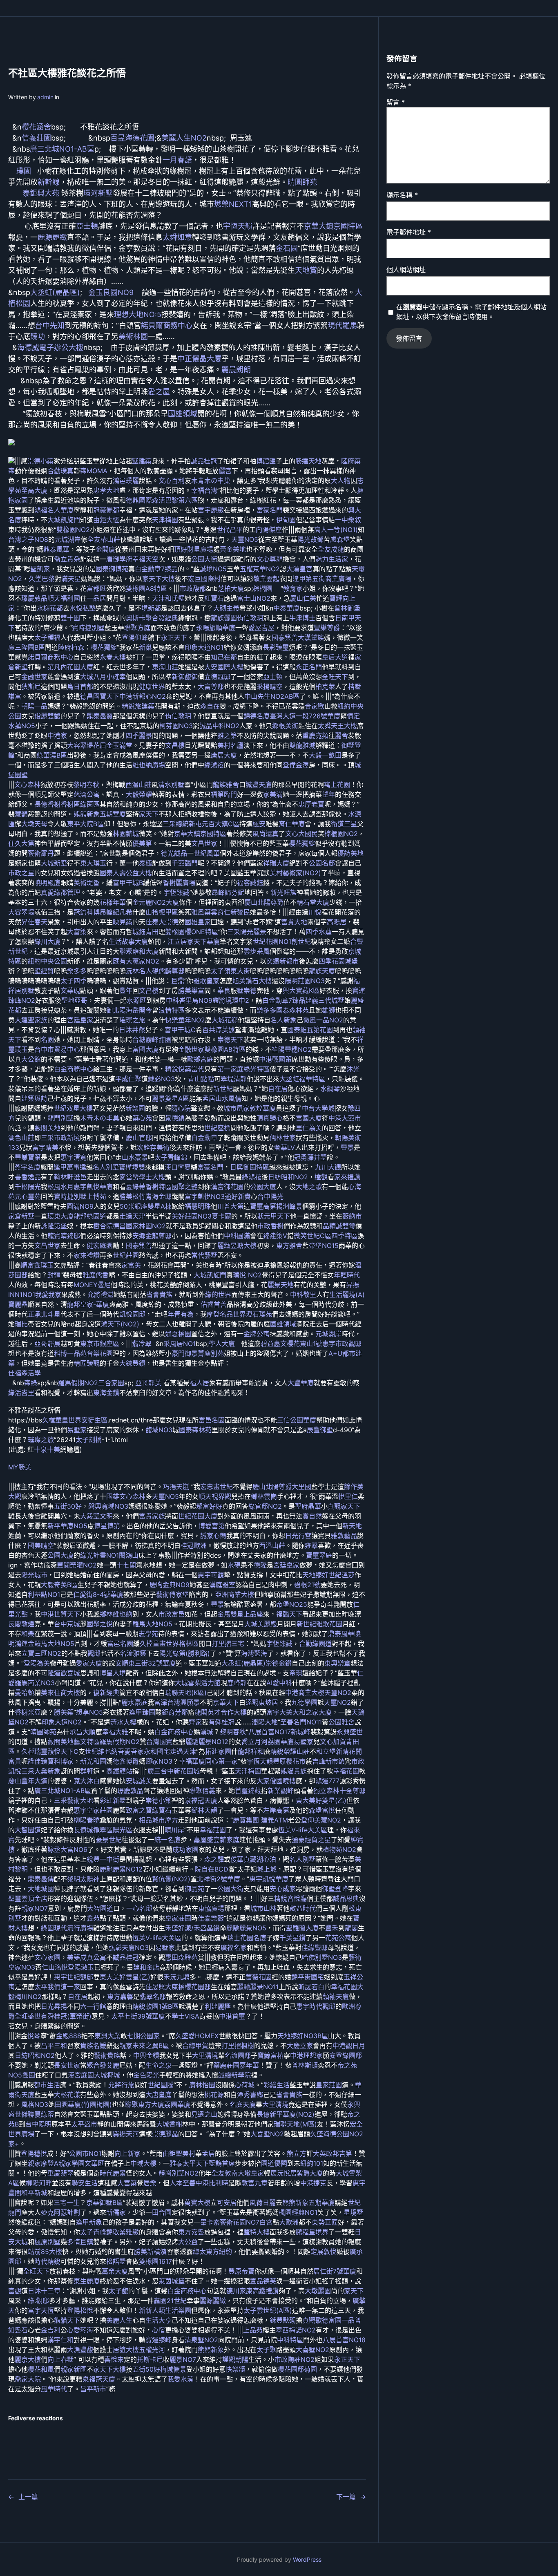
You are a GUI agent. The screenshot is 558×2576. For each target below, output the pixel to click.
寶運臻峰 (158, 2340)
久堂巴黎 (42, 579)
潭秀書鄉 (250, 2095)
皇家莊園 (178, 1918)
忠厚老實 (311, 804)
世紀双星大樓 (73, 1108)
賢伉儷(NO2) (171, 1879)
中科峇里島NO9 (189, 1000)
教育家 (293, 588)
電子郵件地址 (409, 232)
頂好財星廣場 (194, 549)
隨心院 (181, 1108)
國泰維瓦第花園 (310, 1030)
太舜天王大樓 (337, 726)
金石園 (287, 248)
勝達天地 (308, 461)
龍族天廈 (322, 971)
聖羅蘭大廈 (302, 1928)
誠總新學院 (234, 2075)
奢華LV (285, 1147)
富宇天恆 (41, 2310)
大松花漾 (67, 2095)
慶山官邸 (139, 1138)
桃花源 (214, 2095)
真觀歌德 (315, 2320)
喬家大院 (28, 2379)
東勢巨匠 (325, 2222)
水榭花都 (50, 608)
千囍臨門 (185, 863)
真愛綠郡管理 (60, 892)
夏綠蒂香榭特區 (149, 1187)
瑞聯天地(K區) (186, 1693)
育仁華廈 (292, 824)
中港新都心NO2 (143, 696)
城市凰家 (237, 1108)
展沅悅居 (283, 2173)
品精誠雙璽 (339, 1226)
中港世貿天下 (60, 1614)
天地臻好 (315, 1575)
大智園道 (28, 1830)
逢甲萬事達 (70, 1167)
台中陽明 (38, 2124)
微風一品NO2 (323, 1020)
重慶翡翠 (60, 2173)
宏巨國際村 (204, 579)
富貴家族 (152, 1516)
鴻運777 (327, 1781)
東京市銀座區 (100, 1344)
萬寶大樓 (197, 2203)
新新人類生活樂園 (165, 2310)
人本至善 (183, 2183)
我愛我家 (48, 1295)
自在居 (278, 1089)
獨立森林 (326, 1791)
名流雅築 (133, 1653)
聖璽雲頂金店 (28, 1898)
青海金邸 (158, 1196)
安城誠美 (139, 1781)
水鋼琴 (330, 1089)
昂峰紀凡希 (116, 912)
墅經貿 (44, 971)
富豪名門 (270, 510)
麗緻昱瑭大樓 (237, 1246)
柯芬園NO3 (176, 726)
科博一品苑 (70, 1353)
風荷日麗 (263, 2203)
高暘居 (337, 922)
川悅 (315, 912)
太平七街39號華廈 (138, 2016)
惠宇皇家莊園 (93, 1810)
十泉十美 (47, 1449)
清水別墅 (171, 785)
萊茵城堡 (172, 2281)
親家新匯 (74, 2369)
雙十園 (70, 618)
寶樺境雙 (132, 1167)
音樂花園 (100, 1353)
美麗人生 (119, 2320)
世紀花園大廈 (198, 1516)
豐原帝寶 (241, 2271)
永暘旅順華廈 (216, 628)
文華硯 (70, 991)
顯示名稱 (402, 195)
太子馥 (118, 2291)
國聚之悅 (100, 1624)
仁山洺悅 (55, 1967)
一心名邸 (139, 1908)
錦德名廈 (257, 716)
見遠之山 (204, 2114)
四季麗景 (139, 736)
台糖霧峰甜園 (152, 1040)
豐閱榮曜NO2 (77, 1565)
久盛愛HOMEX (197, 2036)
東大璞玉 (93, 863)
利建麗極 (218, 2006)
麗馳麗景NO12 (207, 1742)
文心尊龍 (270, 559)
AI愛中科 (279, 1683)
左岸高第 (276, 1810)
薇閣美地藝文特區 (74, 1742)
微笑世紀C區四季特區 (326, 1236)
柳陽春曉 (87, 1820)
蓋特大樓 (257, 2232)
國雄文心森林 (126, 1496)
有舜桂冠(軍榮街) (66, 2016)
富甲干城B (128, 883)
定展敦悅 (324, 2252)
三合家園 (111, 1383)
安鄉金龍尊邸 (152, 1236)
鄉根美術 (285, 726)
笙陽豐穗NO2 (292, 1049)
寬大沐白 (87, 1781)
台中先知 (50, 325)
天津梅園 (165, 520)
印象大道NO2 (62, 1722)
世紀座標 (217, 1128)
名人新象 (283, 1020)
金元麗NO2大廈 (156, 902)
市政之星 (21, 873)
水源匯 (136, 1000)
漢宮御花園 (227, 1187)
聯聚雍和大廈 (139, 951)
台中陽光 (270, 1196)
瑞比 (21, 1324)
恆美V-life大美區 (303, 1830)
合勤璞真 (60, 471)
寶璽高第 (263, 1206)
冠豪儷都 (106, 510)
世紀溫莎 (341, 1575)
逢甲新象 (89, 2222)
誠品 (339, 1898)
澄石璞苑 (259, 1314)
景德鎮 (175, 1118)
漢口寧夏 (178, 1167)
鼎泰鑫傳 (41, 1879)
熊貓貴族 (294, 1771)
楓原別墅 (47, 2242)
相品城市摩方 (158, 1820)
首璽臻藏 (248, 1791)
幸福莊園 (213, 1830)
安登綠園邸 (346, 2055)
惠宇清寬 (74, 1157)
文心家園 (47, 1957)
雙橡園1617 (155, 2261)
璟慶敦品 (34, 598)
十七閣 (126, 1565)
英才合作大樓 (227, 1712)
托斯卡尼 (150, 2359)
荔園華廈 (281, 1742)
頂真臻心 (270, 1118)
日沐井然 (132, 1030)
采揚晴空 (270, 686)
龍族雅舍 (226, 785)
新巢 (145, 647)
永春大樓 (113, 657)
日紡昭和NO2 (288, 1177)
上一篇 (28, 2497)
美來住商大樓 (60, 1693)
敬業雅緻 (126, 2232)
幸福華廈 (192, 1761)
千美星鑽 (292, 1938)
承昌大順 (83, 1732)
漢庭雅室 (222, 1585)
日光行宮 (298, 1536)
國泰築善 (285, 637)
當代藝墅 (204, 1255)
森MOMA (94, 471)
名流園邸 (238, 2055)
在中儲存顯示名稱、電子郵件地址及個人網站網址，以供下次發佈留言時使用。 (471, 312)
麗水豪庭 (134, 1702)
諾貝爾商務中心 (167, 325)
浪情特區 (172, 1010)
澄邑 (80, 1177)
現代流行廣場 (74, 1928)
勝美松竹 (132, 1196)
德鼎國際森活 (145, 500)
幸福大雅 (115, 1732)
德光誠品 (174, 853)
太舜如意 (177, 237)
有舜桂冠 (221, 1722)
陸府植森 (71, 647)
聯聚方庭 (137, 628)
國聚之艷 (185, 1187)
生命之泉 (158, 2065)
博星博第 (107, 1526)
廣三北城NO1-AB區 (62, 149)
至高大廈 (34, 490)
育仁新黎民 (234, 912)
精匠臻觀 (87, 1363)
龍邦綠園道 (90, 1216)
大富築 (77, 932)
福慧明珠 (198, 1206)
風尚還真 (266, 834)
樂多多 (77, 971)
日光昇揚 (54, 2006)
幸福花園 (346, 1771)
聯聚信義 (202, 1791)
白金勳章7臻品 (156, 569)
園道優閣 (274, 2163)
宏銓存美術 (153, 1147)
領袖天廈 (336, 1997)
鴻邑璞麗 (126, 481)
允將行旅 (121, 2085)
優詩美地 (350, 853)
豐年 (126, 991)
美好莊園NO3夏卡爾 (201, 1216)
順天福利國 (64, 598)
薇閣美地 (47, 1128)
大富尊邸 (211, 686)
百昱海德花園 (132, 138)
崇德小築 (40, 461)
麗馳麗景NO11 (258, 1987)
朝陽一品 (34, 706)
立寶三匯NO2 (41, 1653)
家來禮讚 (347, 1177)
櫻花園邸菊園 (297, 2369)
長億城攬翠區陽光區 (103, 1830)
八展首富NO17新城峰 (279, 1732)
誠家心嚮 (213, 1536)
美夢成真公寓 (87, 1957)
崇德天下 (230, 1040)
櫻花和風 (41, 2369)
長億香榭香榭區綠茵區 (67, 804)
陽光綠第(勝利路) (185, 1653)
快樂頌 (235, 2369)
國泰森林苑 (292, 1010)
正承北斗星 (44, 1314)
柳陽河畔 (39, 2183)
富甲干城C (180, 1030)
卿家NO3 (159, 1761)
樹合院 (103, 1226)
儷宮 (225, 471)
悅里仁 (348, 1496)
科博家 (64, 1761)
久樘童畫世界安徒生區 (75, 1420)
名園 (47, 1040)
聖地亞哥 (74, 1000)
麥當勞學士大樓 (142, 1177)
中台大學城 (318, 1108)
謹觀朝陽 (235, 2359)
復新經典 (106, 1693)
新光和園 (93, 1761)
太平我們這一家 (57, 1987)
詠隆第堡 (54, 1226)
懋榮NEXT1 (233, 204)
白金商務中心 (74, 1069)
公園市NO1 (85, 2153)
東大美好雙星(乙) (321, 1800)
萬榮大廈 (115, 2271)
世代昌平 (230, 530)
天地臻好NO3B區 (303, 2036)
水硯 (234, 1565)
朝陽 (341, 1138)
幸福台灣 (204, 490)
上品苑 (253, 2330)
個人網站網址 (406, 270)
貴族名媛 (93, 2046)
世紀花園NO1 (272, 941)
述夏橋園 (178, 1334)
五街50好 (68, 1506)
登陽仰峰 (135, 637)
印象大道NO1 (204, 647)
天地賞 (306, 270)
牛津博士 (302, 618)
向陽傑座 (269, 530)
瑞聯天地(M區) (295, 2124)
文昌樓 (175, 745)
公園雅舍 (341, 1722)
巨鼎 (178, 981)
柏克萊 (325, 686)
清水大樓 (123, 1722)
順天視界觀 (215, 1496)
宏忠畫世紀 (217, 1487)
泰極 (145, 863)
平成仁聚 (128, 1079)
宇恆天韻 (238, 226)
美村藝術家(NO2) (295, 873)
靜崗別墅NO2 (179, 2173)
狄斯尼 (31, 686)
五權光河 (152, 2350)
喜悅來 (114, 2359)
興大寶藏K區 (301, 991)
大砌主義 (226, 608)
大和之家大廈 (312, 1712)
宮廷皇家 (80, 1020)
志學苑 (148, 1634)
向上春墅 (60, 2359)
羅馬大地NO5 (152, 1624)
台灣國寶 (159, 1742)
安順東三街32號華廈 (145, 1663)
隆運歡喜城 (64, 1673)
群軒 (87, 1771)
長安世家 (67, 2065)
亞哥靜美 (148, 1383)
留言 (396, 102)
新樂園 (135, 1108)
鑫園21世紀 (170, 2301)
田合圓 (162, 2212)
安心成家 (283, 1889)
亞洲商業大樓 (234, 1594)
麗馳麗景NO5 (246, 1928)
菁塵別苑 (211, 1353)
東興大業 (107, 2036)
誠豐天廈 (259, 785)
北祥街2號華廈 (219, 1879)
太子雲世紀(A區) (268, 2310)
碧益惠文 (274, 1344)
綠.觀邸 (38, 2301)
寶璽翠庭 (319, 1555)
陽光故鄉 (310, 539)
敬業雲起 (266, 579)
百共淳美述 (219, 1030)
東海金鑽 (106, 1393)
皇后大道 (335, 657)
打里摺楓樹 (238, 2046)
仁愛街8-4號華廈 (98, 1594)
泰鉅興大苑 (41, 193)
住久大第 (21, 843)
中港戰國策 (275, 1059)
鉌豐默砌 (283, 2320)
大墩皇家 (251, 2173)
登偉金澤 (296, 765)
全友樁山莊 (104, 539)
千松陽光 (28, 1187)
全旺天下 (335, 677)
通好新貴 (238, 1196)
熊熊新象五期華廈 (100, 814)
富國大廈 (145, 1049)
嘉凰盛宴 (207, 1840)
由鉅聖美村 (179, 2153)
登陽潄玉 (81, 1967)
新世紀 (223, 1089)
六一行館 (93, 2006)
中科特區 (290, 2340)
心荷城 (245, 2085)
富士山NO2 (254, 598)
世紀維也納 (101, 1751)
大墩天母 (34, 824)
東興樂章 (337, 1663)
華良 (224, 991)
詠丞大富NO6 (67, 1849)
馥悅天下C (63, 1751)
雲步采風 (257, 951)
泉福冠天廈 (201, 1800)
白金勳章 (204, 1138)
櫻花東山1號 (305, 1344)
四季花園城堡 (338, 961)
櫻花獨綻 (104, 647)
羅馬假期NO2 (78, 1383)
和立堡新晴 (333, 1751)
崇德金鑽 (279, 1663)
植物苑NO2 (339, 1849)
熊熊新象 (211, 2350)
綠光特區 (257, 1069)
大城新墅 (54, 863)
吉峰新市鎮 (328, 1761)
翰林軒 (64, 1177)
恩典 (353, 1898)
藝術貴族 (107, 2055)
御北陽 (116, 1010)
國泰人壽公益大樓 (126, 873)
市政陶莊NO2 (295, 2359)
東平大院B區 (85, 824)
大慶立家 (300, 2046)
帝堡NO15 (324, 1246)
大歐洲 (289, 2222)
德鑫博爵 (126, 1761)
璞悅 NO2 (247, 1275)
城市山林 (263, 1908)
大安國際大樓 (224, 667)
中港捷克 (313, 2183)
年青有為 (181, 1314)
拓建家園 (218, 1751)
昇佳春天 (34, 922)
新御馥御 (185, 677)
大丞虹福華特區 (302, 1079)
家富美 (131, 1265)
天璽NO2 (338, 1693)
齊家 (195, 1722)
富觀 (15, 2291)
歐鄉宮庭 (200, 1059)
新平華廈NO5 (67, 1526)
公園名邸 (322, 863)
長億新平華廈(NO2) (286, 2114)
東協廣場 (211, 1908)
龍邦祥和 (251, 1751)
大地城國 (41, 1889)
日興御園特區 (250, 1167)
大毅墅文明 (96, 1516)
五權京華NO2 (260, 569)
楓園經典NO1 (298, 2212)
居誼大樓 (126, 2350)
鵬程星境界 (312, 2232)
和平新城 (34, 2193)
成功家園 (185, 1849)
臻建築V (275, 1236)
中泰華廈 (286, 608)
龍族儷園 (224, 618)
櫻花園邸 (198, 1987)
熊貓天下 (67, 2320)
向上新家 (127, 2153)
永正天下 (174, 637)
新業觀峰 (281, 1791)
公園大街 (204, 559)
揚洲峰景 (289, 1206)
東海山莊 (165, 667)
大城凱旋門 (64, 520)
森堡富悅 (322, 1810)
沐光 (353, 1069)
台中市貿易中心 (57, 1049)
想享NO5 (89, 1712)
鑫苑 (93, 1918)
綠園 (47, 1928)
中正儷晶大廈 (199, 359)
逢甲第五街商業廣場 (322, 579)
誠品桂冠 (204, 461)
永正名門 (309, 667)
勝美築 (64, 1712)
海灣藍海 (254, 1653)
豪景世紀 (109, 1840)
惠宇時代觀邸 (316, 2006)
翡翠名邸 (153, 1997)
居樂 (150, 2183)
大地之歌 (309, 1187)
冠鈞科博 (87, 912)
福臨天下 (289, 1614)
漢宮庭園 (81, 2075)
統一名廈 (167, 1840)
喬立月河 (254, 1742)
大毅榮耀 (139, 794)
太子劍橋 (89, 1440)
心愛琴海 (80, 2330)
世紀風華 (207, 853)
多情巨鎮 (80, 2242)
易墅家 (77, 1430)
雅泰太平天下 (189, 2163)
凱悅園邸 (132, 1314)
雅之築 (227, 736)
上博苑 (96, 1196)
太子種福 (47, 637)
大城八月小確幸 (103, 677)
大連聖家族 (31, 1020)
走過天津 (132, 1216)
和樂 (28, 1634)
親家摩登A (43, 2163)
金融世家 (34, 677)
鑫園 (29, 2075)
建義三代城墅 (325, 1000)
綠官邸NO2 (265, 1506)
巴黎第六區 (181, 500)
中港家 (57, 736)
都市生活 (47, 2085)
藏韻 (21, 814)
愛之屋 (159, 392)
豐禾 (332, 1928)
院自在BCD (212, 1869)
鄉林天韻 (204, 1810)
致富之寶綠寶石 (149, 1810)
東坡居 (268, 1702)
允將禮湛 (100, 1295)
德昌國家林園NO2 (139, 1226)
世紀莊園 (126, 1255)
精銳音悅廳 (290, 1898)
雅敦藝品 (344, 1536)
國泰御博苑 (112, 569)
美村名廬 (230, 745)
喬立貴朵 (67, 559)
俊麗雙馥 (47, 716)
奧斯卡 (136, 618)
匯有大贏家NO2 (136, 961)
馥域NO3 (159, 1430)
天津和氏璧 (168, 598)
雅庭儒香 (96, 1275)
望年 (328, 794)
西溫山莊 (138, 785)
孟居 (208, 2153)
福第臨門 (224, 794)
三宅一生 (67, 2203)
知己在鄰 (224, 657)
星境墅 (353, 2212)
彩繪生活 (277, 2085)
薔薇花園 (259, 1977)
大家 (263, 1781)
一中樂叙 (348, 520)
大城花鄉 (225, 1020)
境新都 (151, 608)
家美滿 (273, 794)
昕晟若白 (311, 1987)
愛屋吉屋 (261, 628)
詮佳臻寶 (41, 1761)
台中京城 (67, 1624)
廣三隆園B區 (27, 647)
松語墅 (116, 2261)
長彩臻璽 (276, 647)
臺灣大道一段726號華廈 (305, 716)
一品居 (96, 598)
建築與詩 (34, 1098)
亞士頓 (87, 226)
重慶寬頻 (315, 736)
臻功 (38, 337)
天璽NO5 (245, 539)
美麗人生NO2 (184, 138)
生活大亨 (158, 2320)
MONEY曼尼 (92, 1285)
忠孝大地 (106, 490)
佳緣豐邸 (315, 1948)
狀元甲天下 (274, 1216)
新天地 (352, 1526)
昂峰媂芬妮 (228, 892)
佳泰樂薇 (211, 1918)
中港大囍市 (345, 1118)
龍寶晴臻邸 (64, 1236)
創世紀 (301, 941)
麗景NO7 (183, 2359)
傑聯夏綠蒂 (38, 2114)
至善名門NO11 (301, 1722)
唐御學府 (119, 559)
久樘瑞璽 (34, 1751)
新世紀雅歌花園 (319, 1624)
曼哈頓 (25, 1693)
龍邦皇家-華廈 (88, 1304)
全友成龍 (331, 549)
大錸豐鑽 (132, 1363)
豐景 (347, 1147)
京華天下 (226, 1702)
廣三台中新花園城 (174, 1771)
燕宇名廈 (27, 1167)
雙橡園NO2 (73, 530)
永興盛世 (350, 1732)
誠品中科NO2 (219, 726)
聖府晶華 (308, 1506)
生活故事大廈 (128, 941)
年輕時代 (347, 1275)
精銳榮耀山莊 (290, 1751)
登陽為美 (37, 1663)
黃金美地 (233, 549)
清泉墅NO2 (201, 2340)
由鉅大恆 (106, 520)
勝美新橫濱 (150, 2252)
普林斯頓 (305, 2065)
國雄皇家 (198, 922)
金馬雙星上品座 (240, 1614)
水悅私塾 (83, 608)
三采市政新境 (60, 1138)
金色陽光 (146, 2075)
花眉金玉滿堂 (113, 745)
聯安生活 (85, 2183)
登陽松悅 (80, 2310)
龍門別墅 (60, 1118)
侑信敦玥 (250, 618)
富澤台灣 (167, 1702)
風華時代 (54, 2389)
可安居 (227, 2203)
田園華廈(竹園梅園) (83, 2104)
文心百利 (172, 481)
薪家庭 (230, 1840)
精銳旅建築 (138, 706)
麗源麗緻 (52, 237)
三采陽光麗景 (247, 932)
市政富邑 (172, 1614)
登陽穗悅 (34, 2153)
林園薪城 (126, 834)
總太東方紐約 (212, 2252)
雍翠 (311, 1545)
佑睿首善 (214, 1304)
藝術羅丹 (41, 853)
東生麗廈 (87, 2281)
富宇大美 (279, 1712)
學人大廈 (222, 1344)
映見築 (123, 922)
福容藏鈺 (250, 883)
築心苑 (142, 1118)
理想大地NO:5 (138, 314)
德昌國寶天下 (100, 696)
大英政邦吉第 (333, 2153)
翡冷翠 (142, 1344)
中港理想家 (306, 2055)
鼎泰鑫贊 (100, 716)
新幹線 (49, 182)
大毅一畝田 (325, 755)
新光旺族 (283, 892)
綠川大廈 (47, 941)
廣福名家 (234, 1948)
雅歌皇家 (206, 981)
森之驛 (214, 1859)
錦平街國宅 (308, 1977)
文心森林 (27, 785)
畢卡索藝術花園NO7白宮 (236, 2222)
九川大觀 (328, 1167)
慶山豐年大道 (28, 1781)
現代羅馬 (342, 325)
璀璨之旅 (132, 1020)
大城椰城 (107, 2075)
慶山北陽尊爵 (264, 902)
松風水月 (60, 1187)
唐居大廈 (224, 755)
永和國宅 (157, 1751)
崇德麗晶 (165, 2134)
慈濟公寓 (87, 794)
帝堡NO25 (292, 1604)
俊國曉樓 (283, 1781)
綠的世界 (218, 1295)
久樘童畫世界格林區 (169, 1644)
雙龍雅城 (302, 745)
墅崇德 (247, 991)
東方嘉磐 (120, 1997)
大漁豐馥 (80, 2350)
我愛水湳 (181, 2379)
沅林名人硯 (142, 971)
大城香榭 (169, 2124)
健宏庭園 (100, 1246)
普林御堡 (347, 608)
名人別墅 (106, 1167)
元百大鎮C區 (221, 824)
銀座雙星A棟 (153, 1206)
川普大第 (230, 1206)
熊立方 (297, 2153)
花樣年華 (113, 902)
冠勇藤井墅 (310, 1157)
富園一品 (341, 2320)
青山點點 (201, 1079)
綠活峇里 (21, 1393)
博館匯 (266, 461)
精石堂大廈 (313, 902)
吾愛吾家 (131, 1751)
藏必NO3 (161, 1079)
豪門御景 (185, 1353)
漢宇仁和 (60, 2340)
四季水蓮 (319, 932)
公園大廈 (263, 1187)
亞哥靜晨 (47, 1344)
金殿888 (69, 2036)
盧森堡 (340, 539)
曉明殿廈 (47, 883)
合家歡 (315, 706)
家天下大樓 (158, 579)
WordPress (307, 2559)
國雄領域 (183, 414)
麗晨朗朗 (236, 370)
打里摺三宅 (228, 1644)
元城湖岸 (68, 539)
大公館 (31, 1059)
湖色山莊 (21, 1138)
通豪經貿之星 (311, 1840)
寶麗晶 (18, 1304)
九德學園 (304, 1702)
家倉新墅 (21, 1216)
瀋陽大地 (265, 1722)
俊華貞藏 (243, 1859)
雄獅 (328, 1010)
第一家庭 (230, 1069)
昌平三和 (54, 2046)
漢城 (207, 1732)
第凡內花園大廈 (70, 667)
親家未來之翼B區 (144, 2046)
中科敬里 (303, 1295)
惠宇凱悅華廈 (93, 1187)
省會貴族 (159, 1295)
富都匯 (96, 588)
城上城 (267, 1869)
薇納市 (352, 1216)
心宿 (158, 2330)
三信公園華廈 (297, 1420)
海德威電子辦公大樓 (50, 348)
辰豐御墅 (320, 1430)
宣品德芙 (263, 2281)
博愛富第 (212, 1526)
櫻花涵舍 (36, 127)
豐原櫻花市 (289, 1761)
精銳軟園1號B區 (155, 2006)
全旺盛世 (28, 2016)
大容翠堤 (80, 745)
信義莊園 (36, 138)
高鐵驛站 (119, 1771)
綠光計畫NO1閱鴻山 (109, 1555)
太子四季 (74, 981)
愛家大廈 (89, 1663)
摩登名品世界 (226, 1314)
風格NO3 (35, 2104)
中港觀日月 (349, 2046)
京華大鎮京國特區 (333, 226)
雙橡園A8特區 (146, 588)
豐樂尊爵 (327, 628)
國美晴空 (41, 1545)
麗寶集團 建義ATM (260, 1820)
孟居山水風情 (222, 1098)
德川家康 (239, 2291)
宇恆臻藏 (176, 892)
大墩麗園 (318, 2291)
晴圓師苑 (302, 182)
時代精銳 (47, 2261)
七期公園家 (143, 2036)
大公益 (188, 2242)
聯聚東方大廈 (145, 2104)
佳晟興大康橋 (165, 1987)
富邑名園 (212, 1420)
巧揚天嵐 (176, 1487)
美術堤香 (87, 883)
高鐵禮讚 (266, 2291)
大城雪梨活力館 (198, 1683)
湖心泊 (266, 1859)
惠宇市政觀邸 (342, 1344)
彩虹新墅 (113, 1800)
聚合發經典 (162, 618)
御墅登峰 (335, 1889)
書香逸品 (28, 1177)
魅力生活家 (332, 559)
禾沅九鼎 (176, 1977)
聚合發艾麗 (103, 2065)
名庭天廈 (243, 2104)
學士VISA (185, 2016)
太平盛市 (84, 2124)
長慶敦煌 (21, 1624)
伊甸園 (286, 520)
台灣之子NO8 (28, 539)
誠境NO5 (213, 569)
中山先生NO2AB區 (272, 696)
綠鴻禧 (214, 765)
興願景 (190, 1702)
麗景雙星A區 (171, 1098)
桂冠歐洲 (194, 1545)
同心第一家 (221, 1761)
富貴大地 (294, 922)
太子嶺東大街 (230, 971)
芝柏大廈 (231, 588)
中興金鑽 (146, 2055)
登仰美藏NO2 (321, 1820)
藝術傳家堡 (172, 1594)
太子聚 (266, 2350)
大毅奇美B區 (59, 1585)
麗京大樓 (28, 2359)
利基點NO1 (44, 1594)
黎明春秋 (86, 785)
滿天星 (71, 579)
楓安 (259, 824)
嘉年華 (249, 2065)
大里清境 (205, 2055)
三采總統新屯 (182, 824)
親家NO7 (35, 1908)
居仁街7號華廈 (335, 2271)
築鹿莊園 (226, 2065)
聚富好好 (209, 1506)
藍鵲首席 (222, 2163)
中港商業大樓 (305, 1693)
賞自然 (312, 1516)
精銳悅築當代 (185, 1069)
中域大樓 (143, 2163)
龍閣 (201, 1712)
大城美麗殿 (261, 1624)
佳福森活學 (25, 1373)
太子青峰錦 (171, 1157)
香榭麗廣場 (179, 883)
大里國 (301, 1487)
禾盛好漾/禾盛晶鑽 (192, 1928)
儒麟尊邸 (172, 971)
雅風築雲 (204, 912)
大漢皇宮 (299, 569)
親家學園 (71, 2163)
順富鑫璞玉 (37, 1265)
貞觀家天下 (344, 1506)
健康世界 (152, 686)
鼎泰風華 (56, 549)
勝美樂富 (191, 991)
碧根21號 (307, 1585)
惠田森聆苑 (181, 1957)
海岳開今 (139, 1010)
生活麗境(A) (347, 1295)
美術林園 (133, 337)
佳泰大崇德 (162, 922)
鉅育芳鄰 (175, 1712)
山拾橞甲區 (162, 912)
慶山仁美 (303, 598)
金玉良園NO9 (111, 292)
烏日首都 (80, 686)
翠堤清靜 (234, 1079)
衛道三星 (344, 824)
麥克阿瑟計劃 (60, 2212)
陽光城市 (34, 1575)
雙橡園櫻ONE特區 (192, 932)
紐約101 (312, 2163)
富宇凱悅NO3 (205, 1196)
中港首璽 (232, 2016)
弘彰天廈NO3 (129, 1948)
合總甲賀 (195, 2046)
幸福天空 (145, 559)
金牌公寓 (257, 1334)
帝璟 (296, 1673)
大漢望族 (311, 637)
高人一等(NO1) (336, 530)
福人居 (199, 1383)
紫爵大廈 (310, 2173)
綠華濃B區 (52, 755)
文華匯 (94, 2163)
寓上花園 (337, 785)
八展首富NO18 (344, 2340)
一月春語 (177, 160)
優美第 (142, 843)
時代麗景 (113, 2173)
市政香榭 (270, 1226)
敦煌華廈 (263, 1108)
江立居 (177, 941)
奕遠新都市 (283, 961)
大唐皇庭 (158, 2095)
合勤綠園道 (315, 1644)
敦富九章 (254, 2183)
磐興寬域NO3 (108, 1506)
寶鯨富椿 (270, 2055)
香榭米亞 (28, 1712)
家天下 (149, 814)
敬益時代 (303, 1908)
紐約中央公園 (47, 961)
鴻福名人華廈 (54, 510)
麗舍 (341, 736)
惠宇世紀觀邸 (74, 1977)
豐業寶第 (28, 1157)
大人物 (341, 481)
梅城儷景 (173, 2369)
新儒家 (116, 2212)
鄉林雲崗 (264, 1496)
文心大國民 (301, 834)
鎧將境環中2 (231, 1000)
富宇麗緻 (211, 510)
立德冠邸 (217, 677)
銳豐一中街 (103, 1859)
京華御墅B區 (105, 2203)
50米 (127, 1206)
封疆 (54, 1275)
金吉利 (51, 2330)
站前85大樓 (45, 2252)
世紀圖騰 (161, 2085)
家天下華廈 (203, 941)
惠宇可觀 (211, 1575)
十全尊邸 (353, 1791)
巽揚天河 (126, 2134)
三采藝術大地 (74, 1800)
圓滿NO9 (80, 1206)
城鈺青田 (145, 932)
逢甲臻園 (142, 1712)
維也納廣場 (149, 765)
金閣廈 (105, 549)
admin (45, 97)
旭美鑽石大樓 (252, 981)
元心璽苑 (28, 1196)
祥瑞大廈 (276, 863)
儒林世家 (283, 1138)
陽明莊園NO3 (305, 981)
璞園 (24, 171)
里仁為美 (309, 1128)
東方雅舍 (289, 1246)
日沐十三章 (44, 2291)
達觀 (321, 1177)
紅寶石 (214, 598)
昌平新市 (93, 2389)
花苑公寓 (338, 1938)
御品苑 (194, 1889)
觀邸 (94, 1653)
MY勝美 (20, 1467)
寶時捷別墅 (88, 628)
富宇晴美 (45, 1147)
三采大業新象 (41, 1771)
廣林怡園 (202, 2085)
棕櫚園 (263, 588)
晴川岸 (174, 1830)
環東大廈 (60, 1216)
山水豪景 (135, 1157)
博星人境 (113, 1673)
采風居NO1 (180, 1344)
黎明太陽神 (83, 1879)
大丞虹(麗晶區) (55, 292)
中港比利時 (212, 2183)
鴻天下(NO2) (120, 1324)
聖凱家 (40, 569)
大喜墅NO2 (267, 2134)
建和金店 (146, 1967)
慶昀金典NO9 (170, 1585)
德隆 (260, 1565)
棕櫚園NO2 (341, 834)
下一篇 (346, 2497)
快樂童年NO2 (185, 1020)
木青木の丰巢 (211, 481)
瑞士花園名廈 (247, 1938)
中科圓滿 (237, 1236)
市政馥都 (193, 588)
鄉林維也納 (116, 1614)
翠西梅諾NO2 (296, 2330)
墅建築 (142, 461)
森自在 (210, 706)
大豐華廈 (301, 1383)
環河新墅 (98, 193)
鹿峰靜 (237, 1683)
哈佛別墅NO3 (322, 1957)
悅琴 (34, 2036)
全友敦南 (225, 2173)
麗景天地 (281, 1285)
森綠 (31, 1383)
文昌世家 (204, 843)
